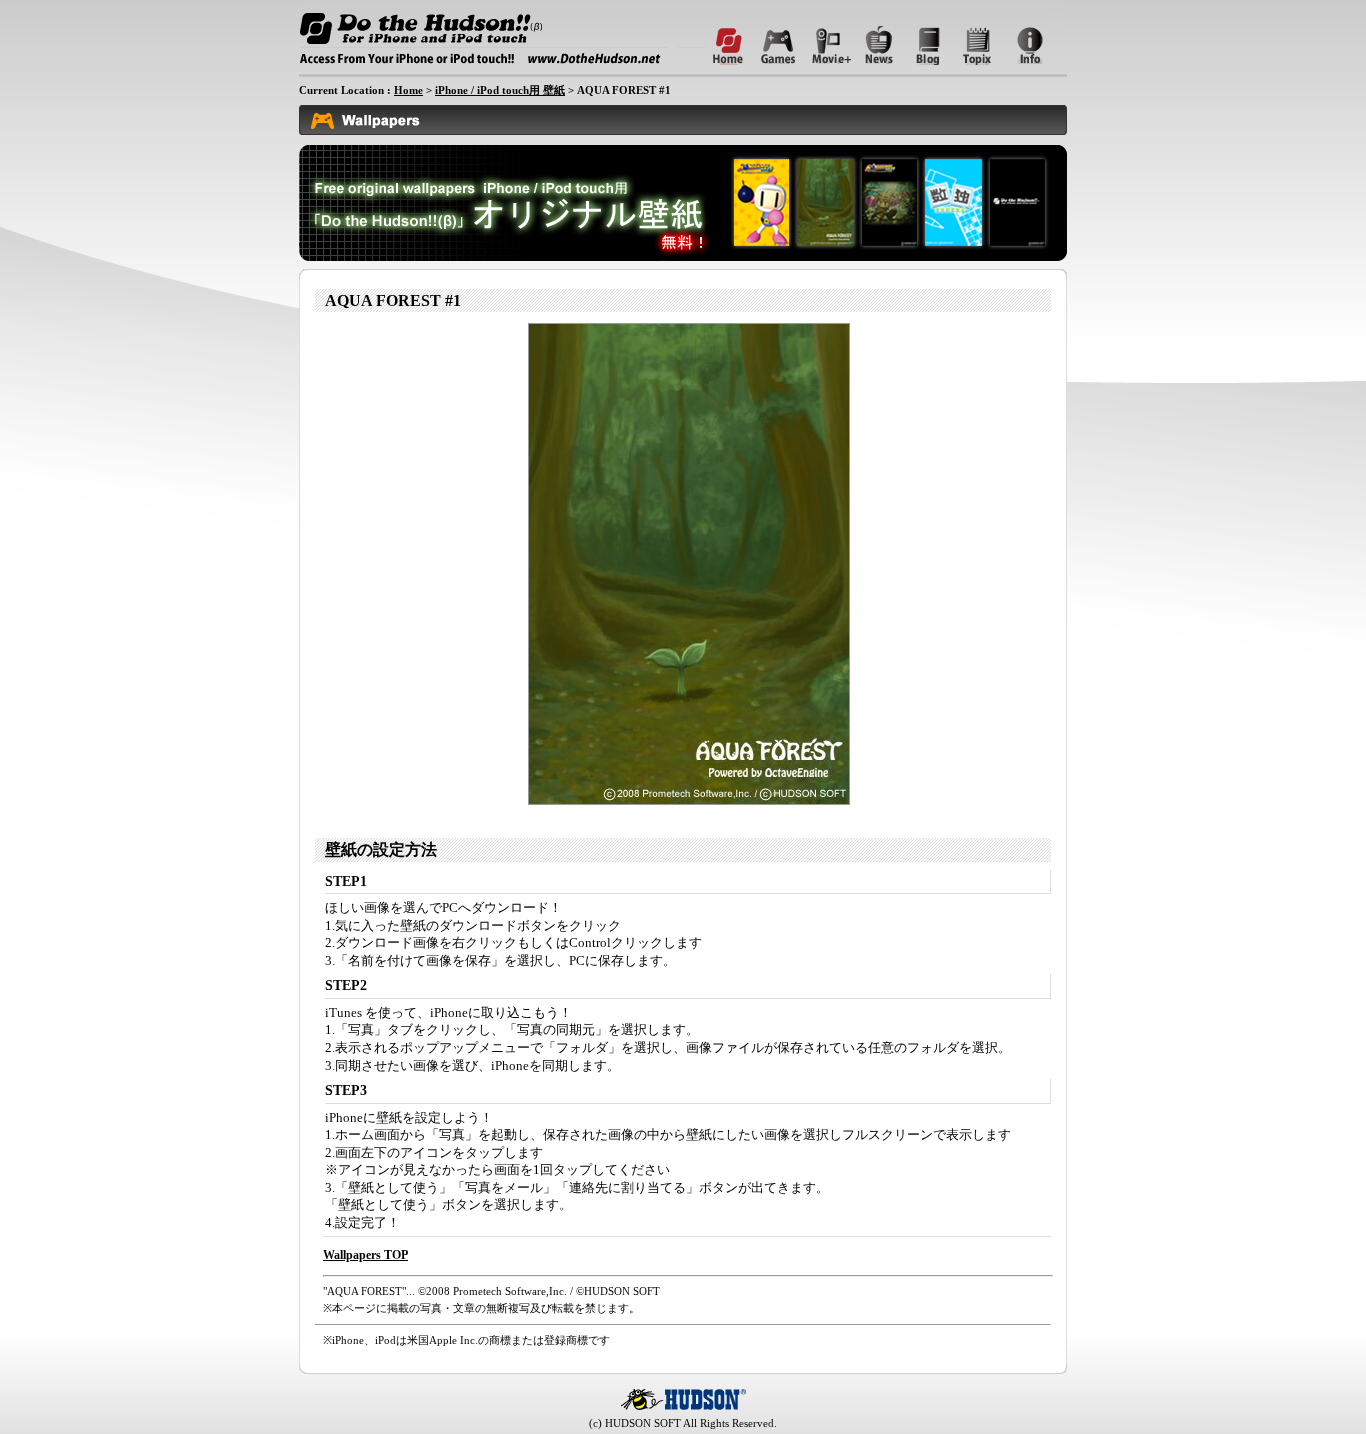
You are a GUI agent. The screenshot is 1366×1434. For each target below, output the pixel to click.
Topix (970, 37)
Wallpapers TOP (365, 1255)
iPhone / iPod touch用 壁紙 (500, 90)
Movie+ (820, 37)
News (870, 37)
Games (770, 37)
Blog (920, 37)
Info (1020, 37)
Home (497, 37)
